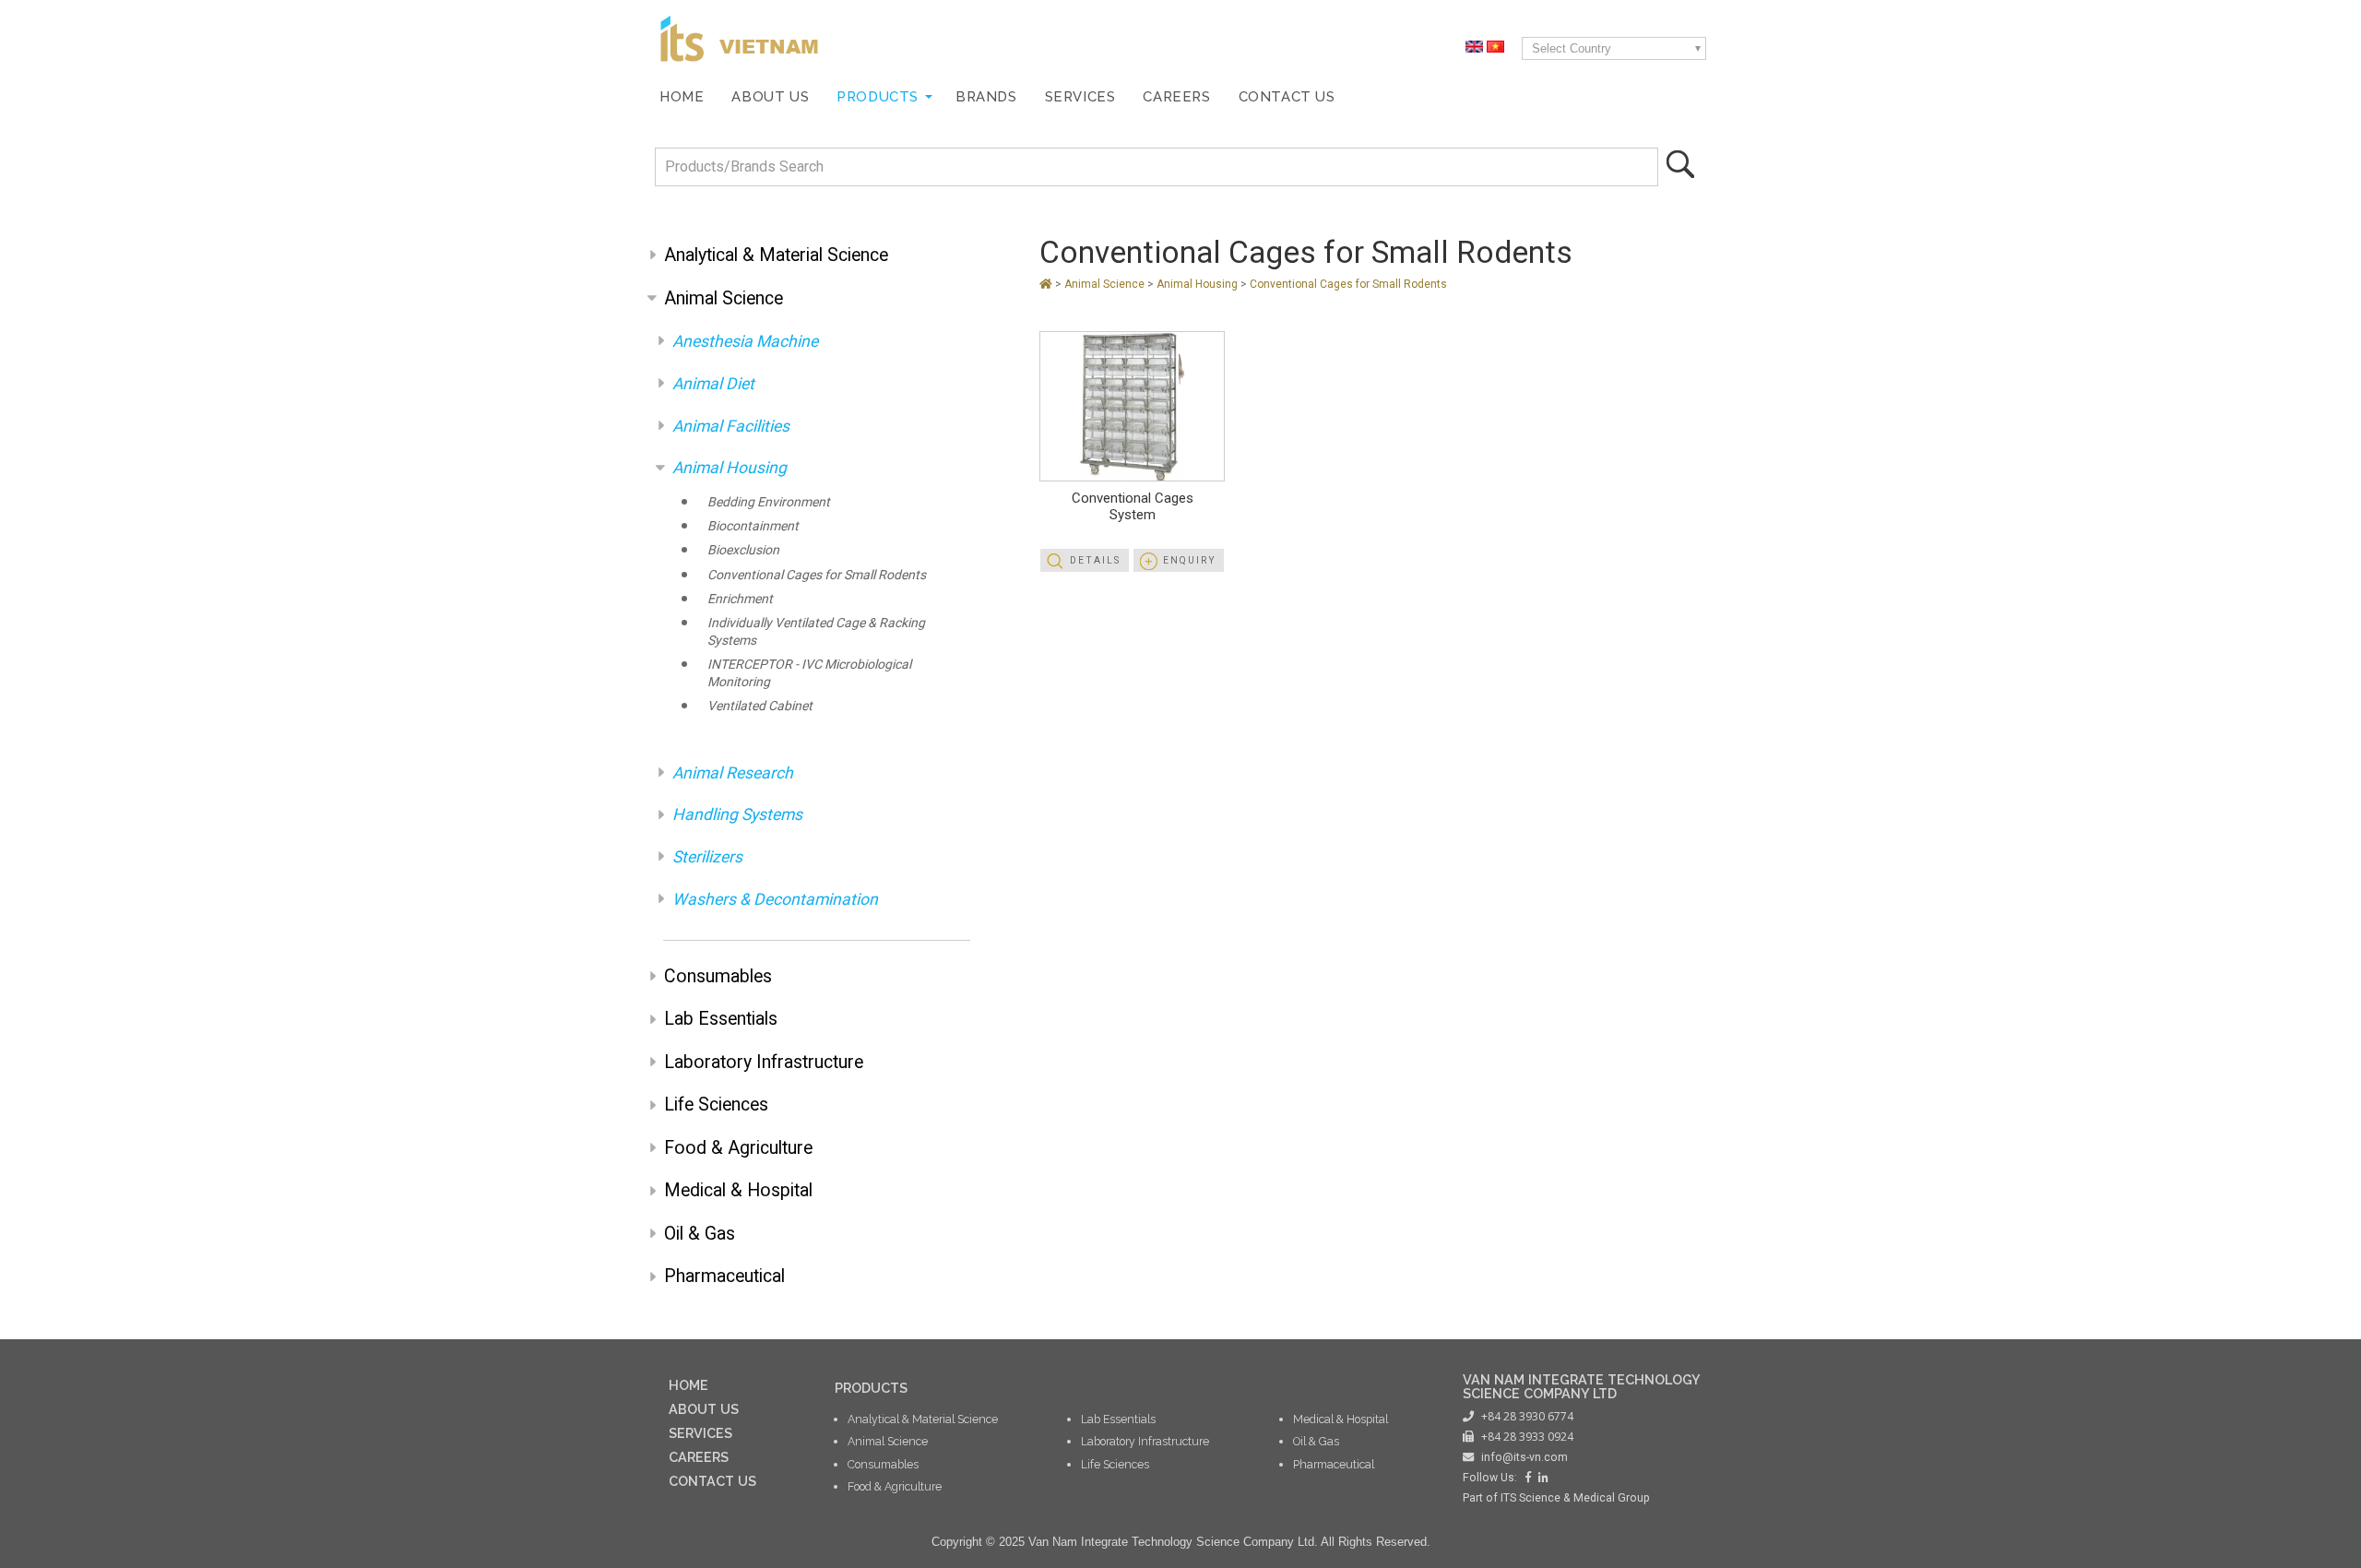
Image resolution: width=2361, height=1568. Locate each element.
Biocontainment (753, 526)
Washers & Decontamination (775, 899)
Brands (986, 96)
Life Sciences (716, 1105)
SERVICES (700, 1433)
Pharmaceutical (724, 1276)
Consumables (718, 976)
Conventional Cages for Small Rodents (817, 575)
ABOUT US (704, 1409)
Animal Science (724, 298)
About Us (770, 96)
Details (1095, 560)
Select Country (1572, 48)
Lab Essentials (721, 1019)
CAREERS (699, 1457)
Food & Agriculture (738, 1148)
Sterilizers (707, 857)
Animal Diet (713, 384)
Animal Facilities (731, 426)
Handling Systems (737, 814)
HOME (688, 1385)
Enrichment (740, 599)
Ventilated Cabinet (760, 706)
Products (878, 96)
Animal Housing (730, 468)
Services (1080, 96)
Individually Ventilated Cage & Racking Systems (816, 631)
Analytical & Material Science (776, 255)
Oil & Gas (700, 1234)
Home (682, 96)
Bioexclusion (743, 550)
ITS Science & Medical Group (1575, 1498)
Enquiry (1190, 560)
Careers (1176, 96)
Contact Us (1287, 96)
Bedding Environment (769, 502)
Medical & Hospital (738, 1190)
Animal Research (733, 773)
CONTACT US (712, 1481)
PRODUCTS (871, 1388)
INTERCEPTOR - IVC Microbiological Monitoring (809, 673)
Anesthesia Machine (745, 341)
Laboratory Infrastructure (764, 1062)
